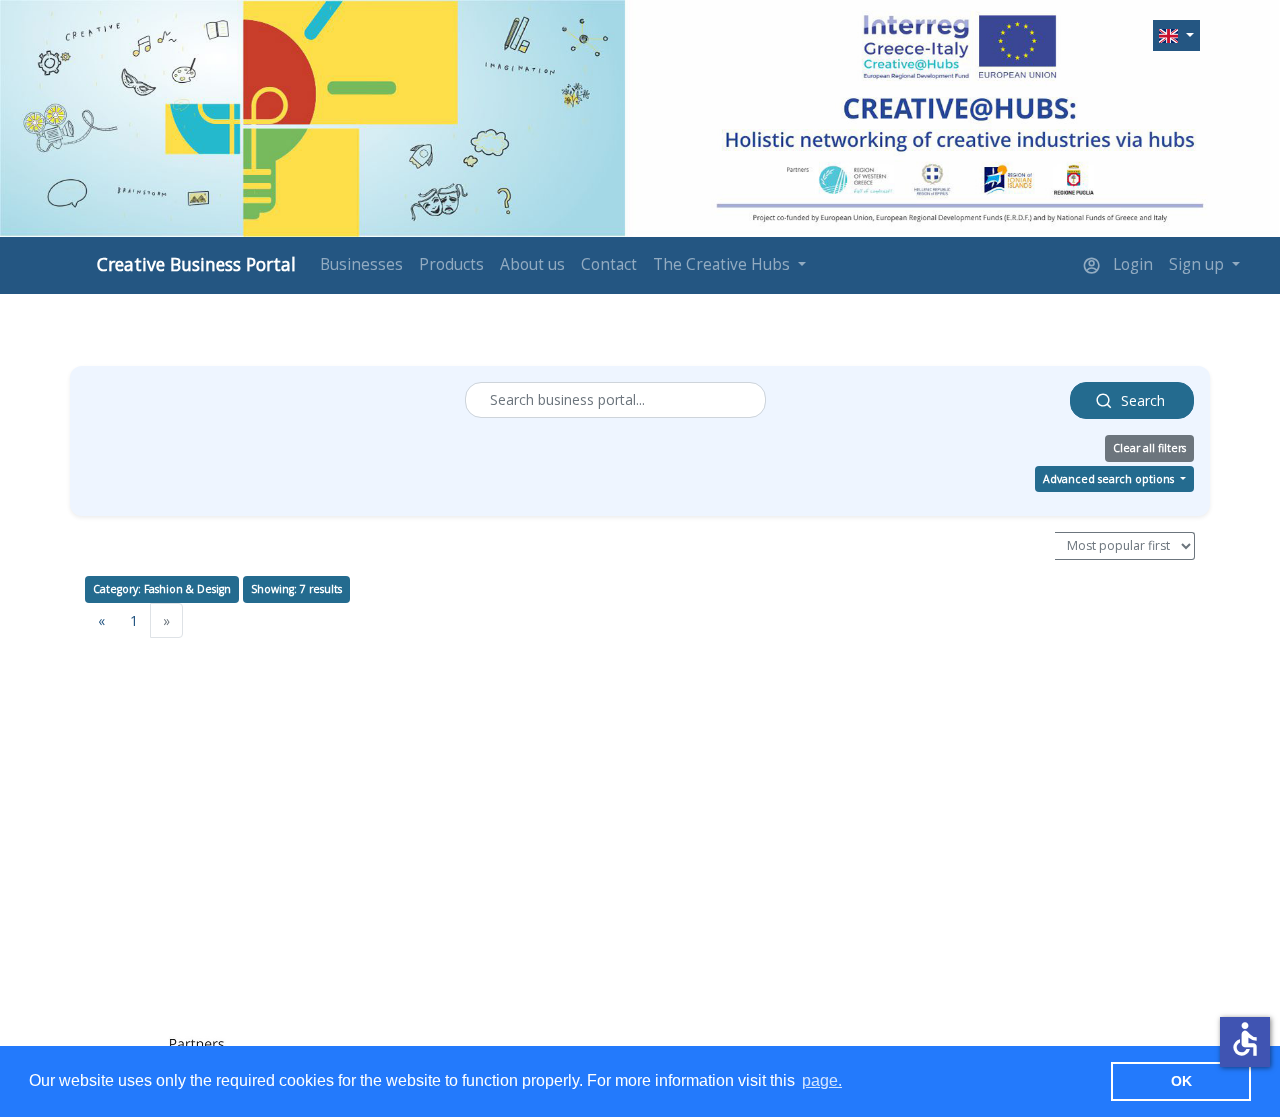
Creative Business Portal (196, 264)
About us (532, 264)
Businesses (361, 264)
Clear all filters (1149, 448)
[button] (1176, 36)
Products (451, 264)
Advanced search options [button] (1110, 479)
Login (1131, 264)
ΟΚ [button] (1181, 1081)
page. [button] (822, 1080)
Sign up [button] (1198, 264)
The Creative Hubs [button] (723, 264)
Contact (609, 264)
